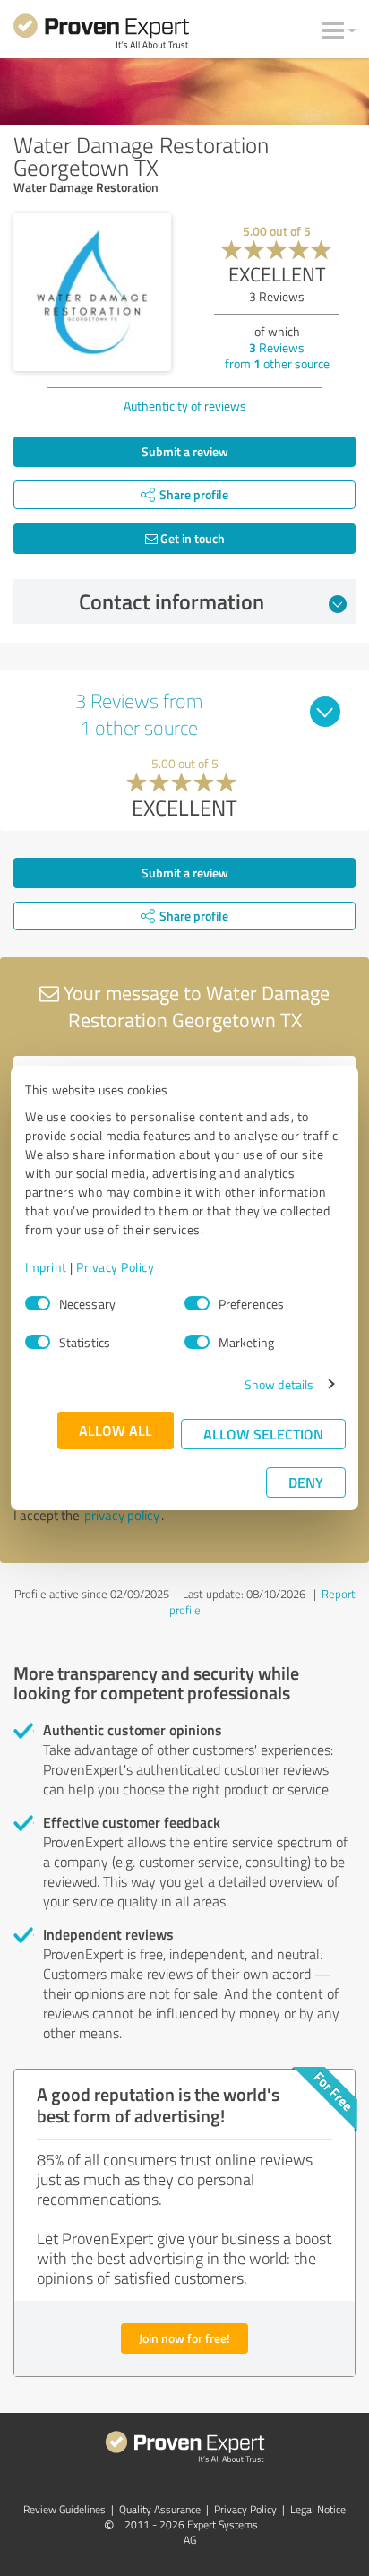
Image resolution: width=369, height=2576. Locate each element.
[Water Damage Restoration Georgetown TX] (92, 292)
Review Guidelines (64, 2509)
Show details (279, 1384)
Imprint (46, 1267)
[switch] (197, 1303)
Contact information (172, 601)
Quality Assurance (160, 2509)
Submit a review (185, 451)
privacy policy (122, 1515)
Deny (306, 1482)
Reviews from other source (277, 355)
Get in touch (191, 538)
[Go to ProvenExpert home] (101, 34)
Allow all (116, 1430)
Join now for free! (184, 2338)
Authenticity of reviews (185, 406)
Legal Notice (318, 2509)
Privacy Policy (115, 1267)
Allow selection (263, 1434)
